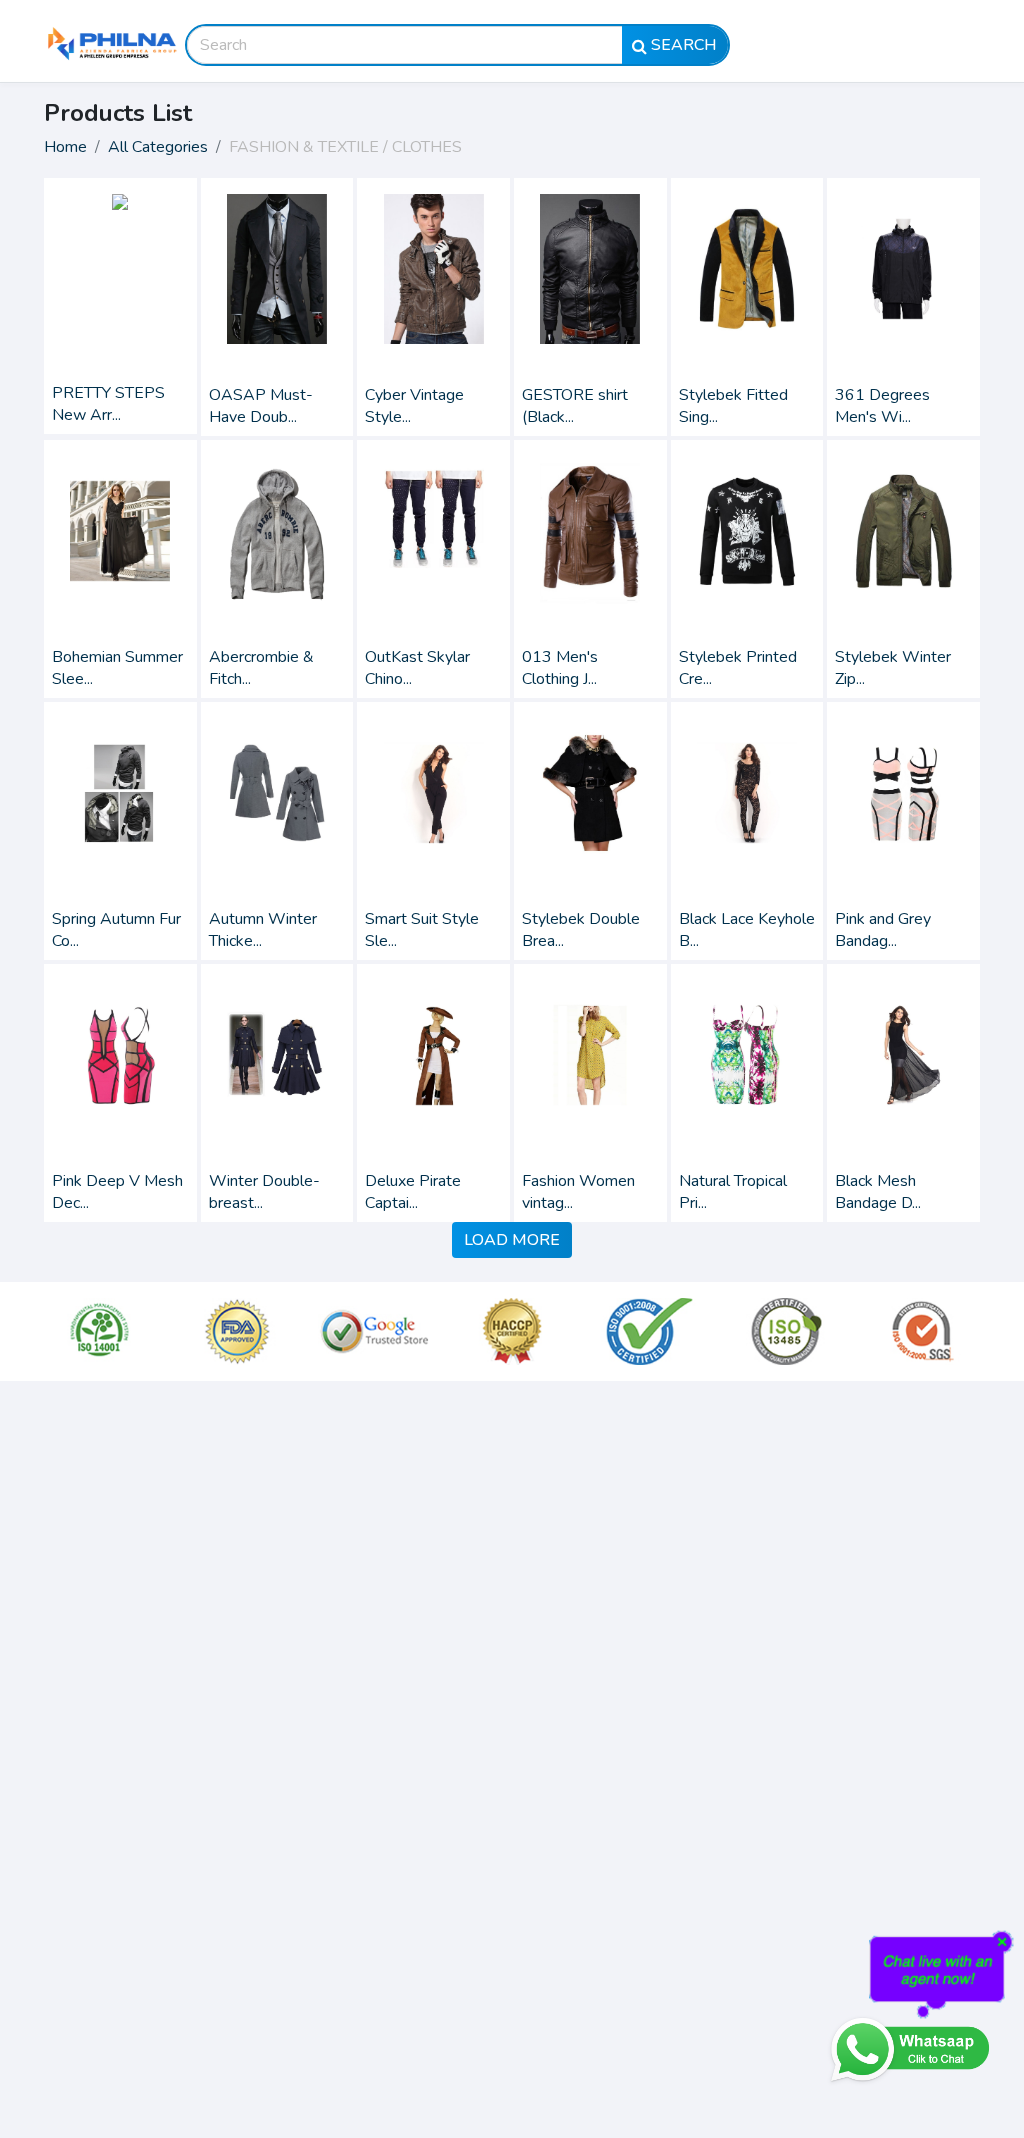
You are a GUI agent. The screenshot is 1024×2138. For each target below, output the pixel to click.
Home (65, 147)
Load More (512, 1240)
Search (682, 45)
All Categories (158, 147)
